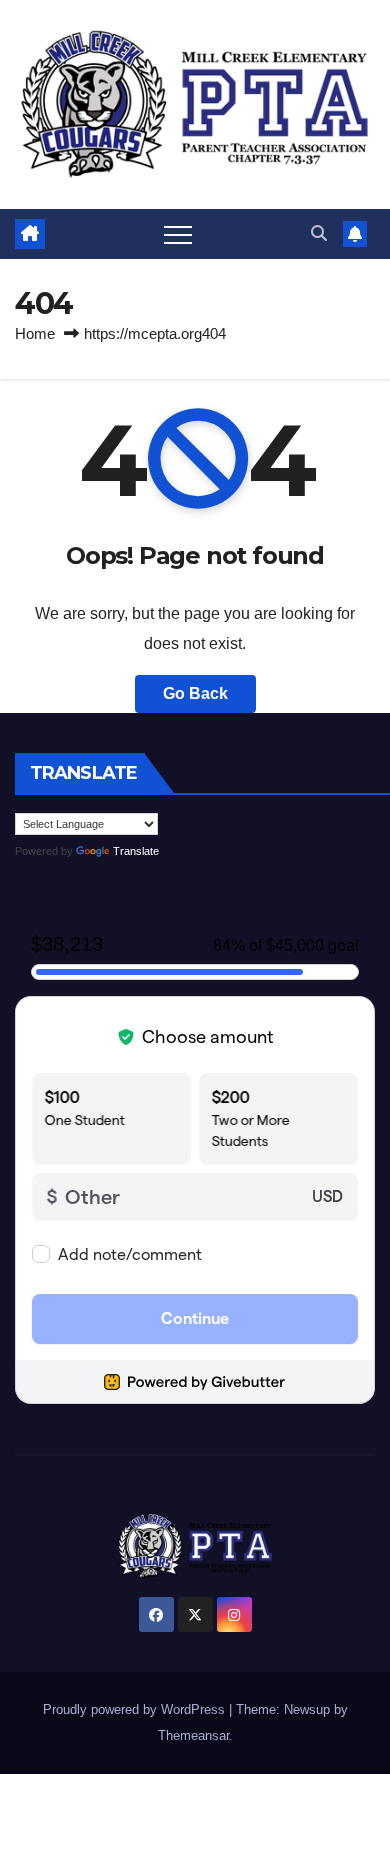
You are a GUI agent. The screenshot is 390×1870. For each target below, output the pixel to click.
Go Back (195, 693)
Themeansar (193, 1735)
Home (35, 333)
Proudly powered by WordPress (136, 1709)
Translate (136, 851)
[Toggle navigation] (178, 234)
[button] (319, 233)
